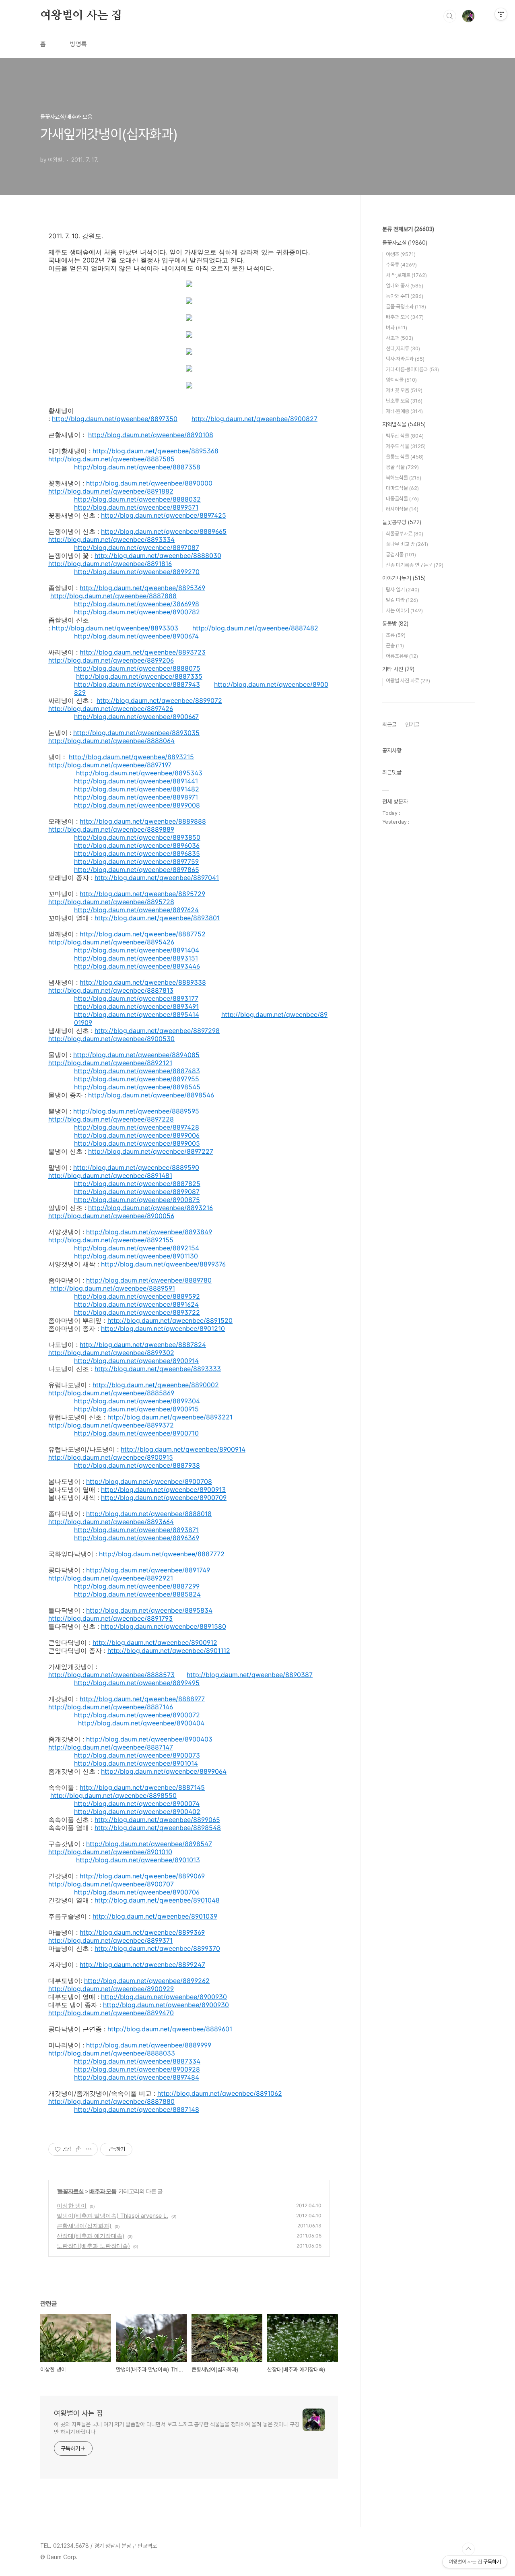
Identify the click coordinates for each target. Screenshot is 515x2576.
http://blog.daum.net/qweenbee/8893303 (115, 628)
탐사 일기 (403, 590)
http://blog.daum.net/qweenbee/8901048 (157, 1900)
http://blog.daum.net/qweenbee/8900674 (136, 636)
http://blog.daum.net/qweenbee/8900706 (137, 1892)
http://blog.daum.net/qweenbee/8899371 (110, 1940)
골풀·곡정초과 (406, 307)
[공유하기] (79, 2149)
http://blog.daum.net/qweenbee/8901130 (136, 1256)
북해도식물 (404, 478)
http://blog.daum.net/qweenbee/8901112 (169, 1651)
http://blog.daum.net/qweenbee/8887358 (137, 467)
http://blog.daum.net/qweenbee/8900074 (137, 1803)
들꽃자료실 (71, 2191)
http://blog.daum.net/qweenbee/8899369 (142, 1932)
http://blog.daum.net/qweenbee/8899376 (163, 1264)
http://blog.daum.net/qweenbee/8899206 (111, 660)
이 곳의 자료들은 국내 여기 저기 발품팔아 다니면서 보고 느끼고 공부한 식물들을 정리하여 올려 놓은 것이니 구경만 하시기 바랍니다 (177, 2428)
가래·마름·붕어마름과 (412, 369)
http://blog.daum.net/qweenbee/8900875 (137, 1200)
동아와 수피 (405, 296)
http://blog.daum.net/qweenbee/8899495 (137, 1683)
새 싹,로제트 (406, 275)
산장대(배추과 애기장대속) (91, 2236)
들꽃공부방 (402, 522)
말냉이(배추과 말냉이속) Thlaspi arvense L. (112, 2216)
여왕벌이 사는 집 (81, 16)
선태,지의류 (403, 348)
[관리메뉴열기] (501, 14)
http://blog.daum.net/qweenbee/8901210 (163, 1328)
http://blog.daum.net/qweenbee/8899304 (137, 1401)
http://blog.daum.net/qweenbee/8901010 (110, 1852)
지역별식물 (404, 424)
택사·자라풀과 (405, 359)
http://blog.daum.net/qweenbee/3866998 (137, 604)
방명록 (78, 44)
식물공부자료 (405, 534)
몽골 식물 (402, 467)
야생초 (401, 254)
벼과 (397, 327)
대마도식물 (402, 488)
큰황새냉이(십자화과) (84, 2226)
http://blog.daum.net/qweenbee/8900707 (111, 1884)
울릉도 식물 (405, 457)
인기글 (412, 725)
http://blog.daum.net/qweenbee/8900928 (137, 2069)
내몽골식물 (402, 499)
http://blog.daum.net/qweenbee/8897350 (115, 419)
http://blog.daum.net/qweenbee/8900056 (111, 1216)
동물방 (395, 624)
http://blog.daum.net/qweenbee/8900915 (136, 1409)
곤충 (395, 646)
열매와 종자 (405, 286)
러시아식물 (402, 509)
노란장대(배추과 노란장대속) (93, 2246)
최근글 (389, 725)
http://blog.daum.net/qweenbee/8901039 (155, 1916)
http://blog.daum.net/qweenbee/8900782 (137, 612)
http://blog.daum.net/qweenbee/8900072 (137, 1715)
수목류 (401, 265)
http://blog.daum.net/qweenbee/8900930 (164, 1997)
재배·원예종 (404, 411)
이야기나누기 (404, 578)
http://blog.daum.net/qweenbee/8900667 (136, 717)
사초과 (400, 338)
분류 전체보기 (408, 229)
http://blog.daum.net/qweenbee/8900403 (149, 1739)
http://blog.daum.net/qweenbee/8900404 (141, 1723)
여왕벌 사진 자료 (408, 681)
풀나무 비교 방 (407, 544)
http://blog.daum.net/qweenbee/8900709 (164, 1498)
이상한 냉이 (72, 2205)
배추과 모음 (103, 2191)
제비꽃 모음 (404, 390)
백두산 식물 (405, 436)
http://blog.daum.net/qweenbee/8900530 (111, 1039)
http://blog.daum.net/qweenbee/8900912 (155, 1642)
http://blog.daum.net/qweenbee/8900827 (254, 419)
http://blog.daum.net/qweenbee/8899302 (111, 1353)
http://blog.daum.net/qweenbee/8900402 (137, 1812)
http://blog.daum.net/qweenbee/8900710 (136, 1433)
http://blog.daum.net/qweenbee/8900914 (136, 1361)
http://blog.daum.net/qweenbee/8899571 (136, 507)
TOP (468, 2549)
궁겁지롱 (401, 555)
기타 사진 (398, 669)
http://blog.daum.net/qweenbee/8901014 (136, 1763)
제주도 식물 (406, 446)
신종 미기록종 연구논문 (415, 565)
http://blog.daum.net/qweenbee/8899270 (137, 572)
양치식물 (401, 380)
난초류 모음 (404, 401)
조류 (396, 635)
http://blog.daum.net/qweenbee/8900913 (163, 1489)
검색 (450, 16)
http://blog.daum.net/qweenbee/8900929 (111, 1989)
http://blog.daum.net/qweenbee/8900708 (149, 1481)
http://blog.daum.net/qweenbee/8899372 (111, 1425)
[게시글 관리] (89, 2149)
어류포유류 (402, 656)
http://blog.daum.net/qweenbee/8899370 (157, 1948)
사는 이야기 (404, 610)
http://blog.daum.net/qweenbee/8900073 (137, 1755)
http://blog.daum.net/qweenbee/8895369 (142, 588)
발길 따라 (402, 600)
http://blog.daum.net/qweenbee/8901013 (138, 1860)
